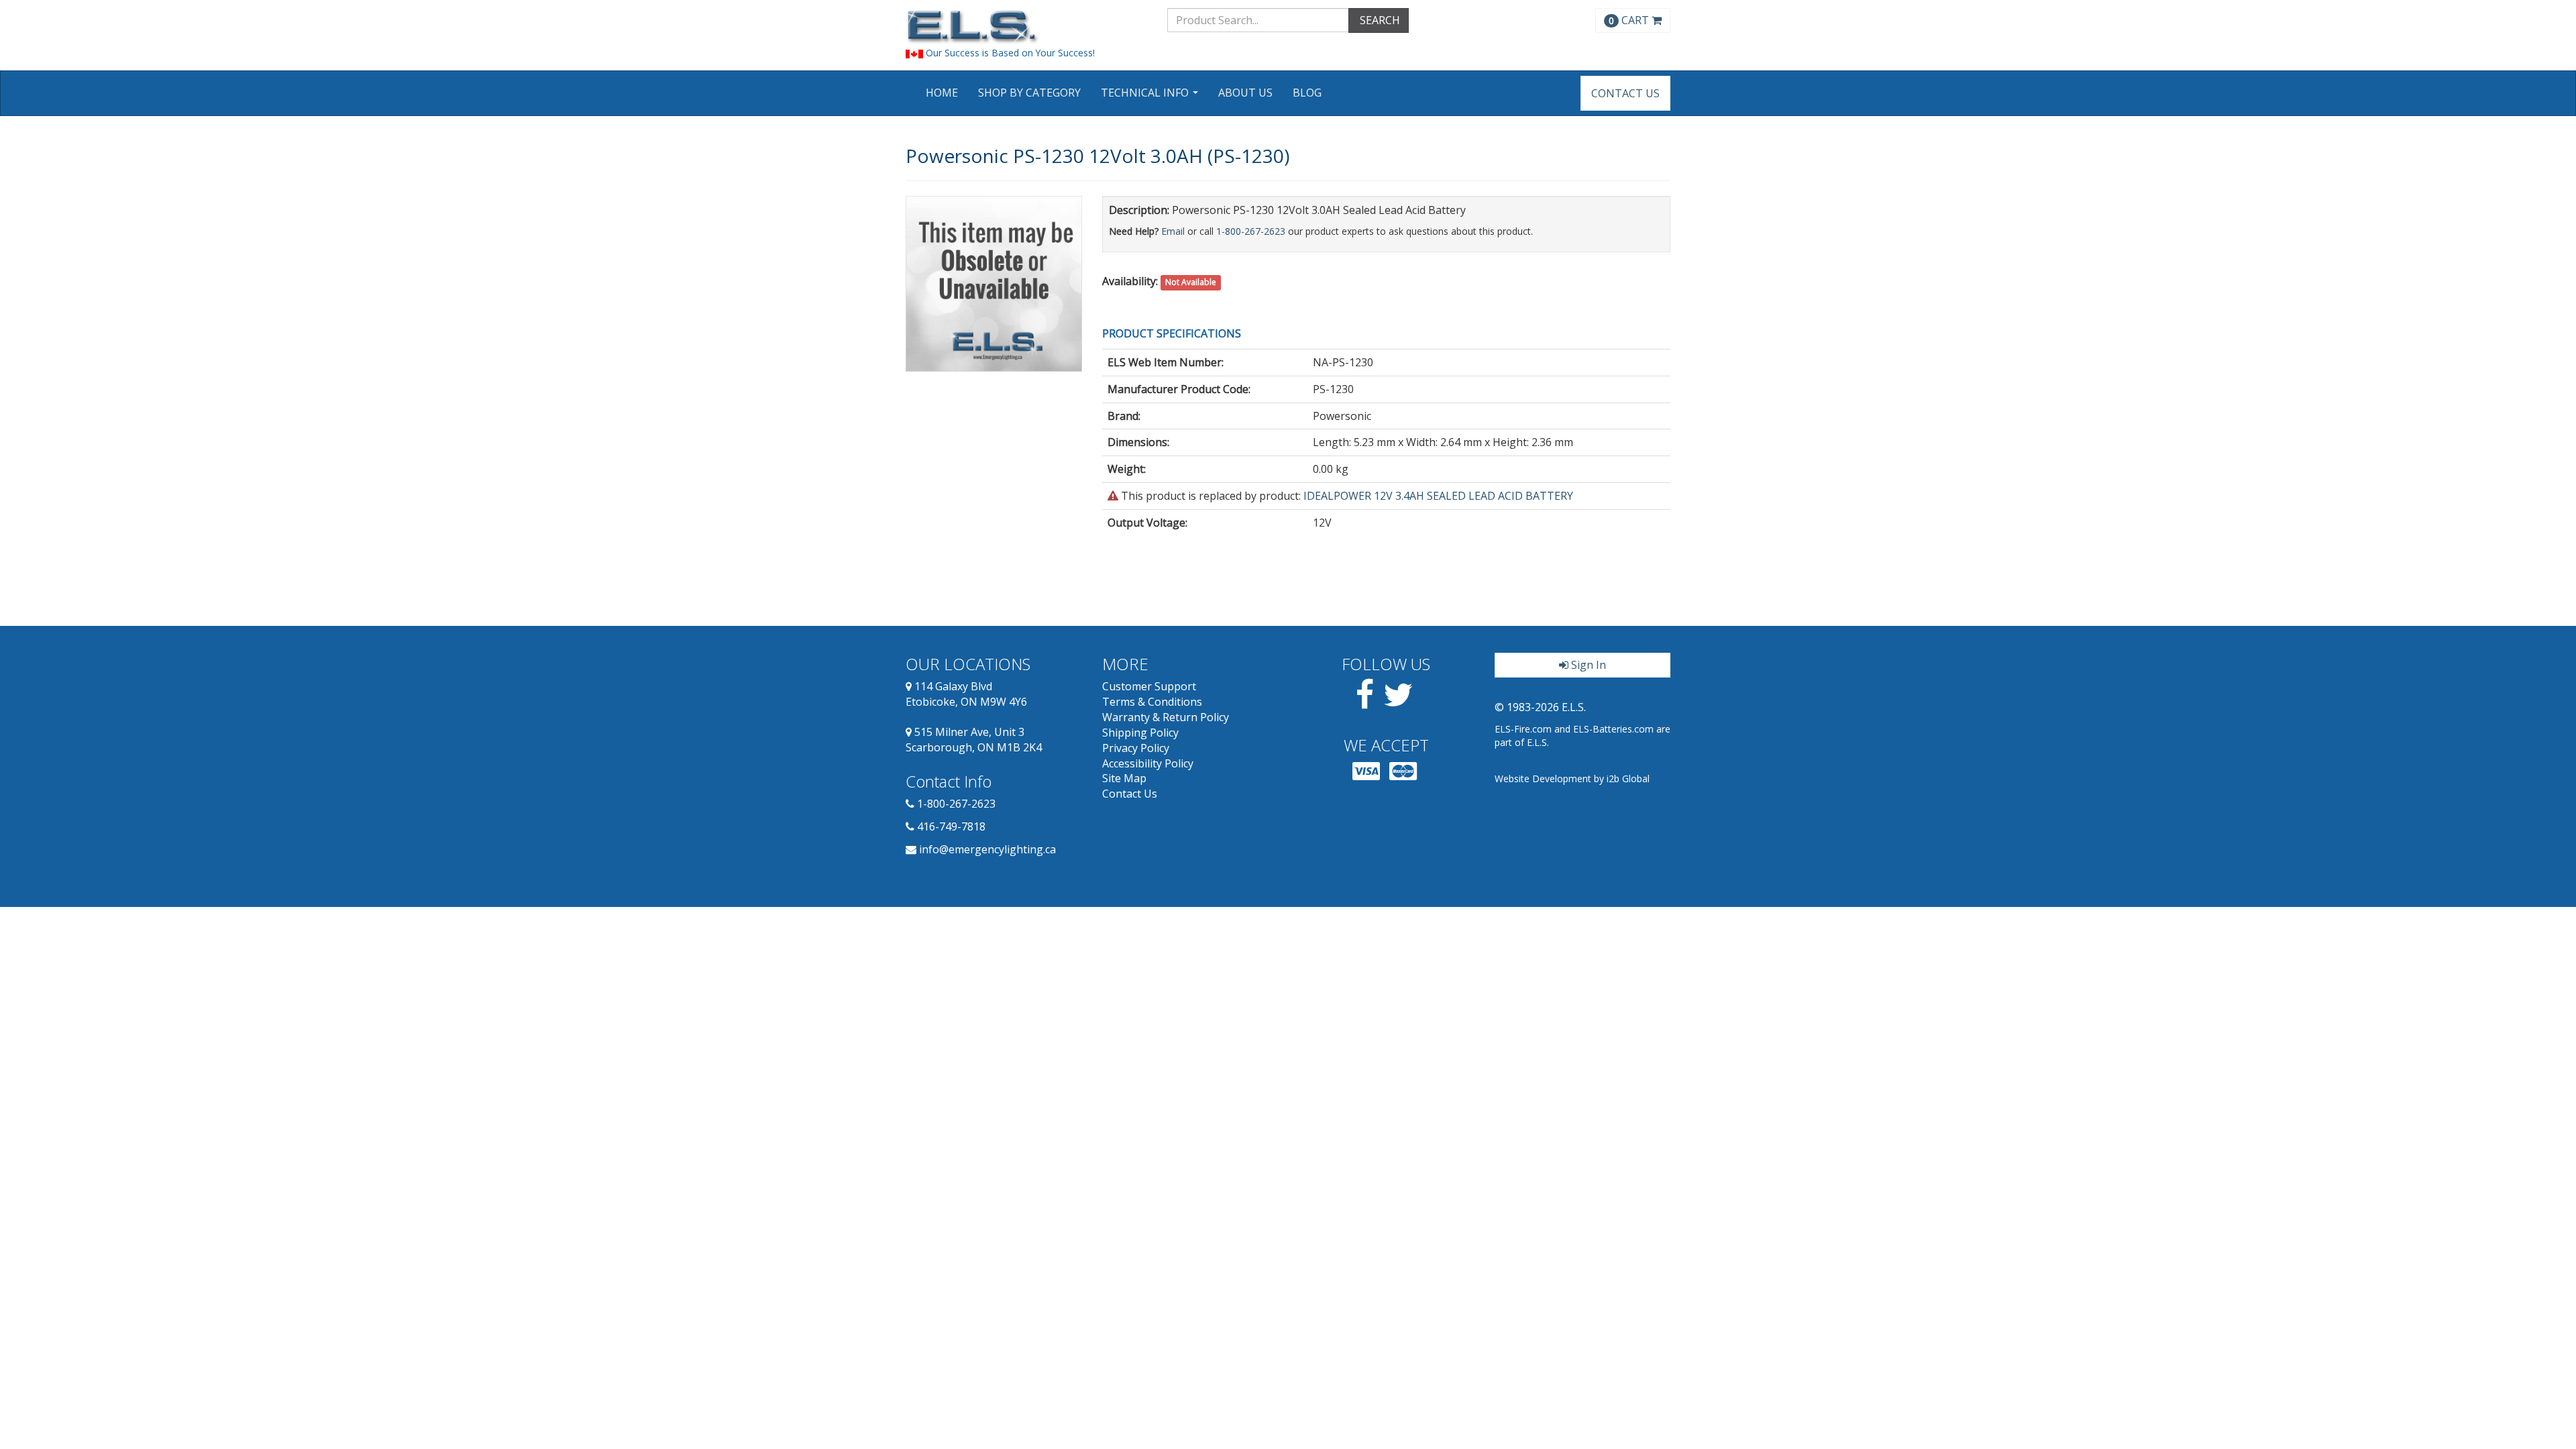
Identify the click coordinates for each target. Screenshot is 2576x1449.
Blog (1307, 93)
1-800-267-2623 (1251, 231)
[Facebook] (1365, 702)
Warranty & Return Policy (1166, 717)
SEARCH (1379, 20)
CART (1630, 20)
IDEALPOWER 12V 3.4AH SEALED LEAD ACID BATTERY (1438, 496)
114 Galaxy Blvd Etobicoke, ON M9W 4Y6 (966, 694)
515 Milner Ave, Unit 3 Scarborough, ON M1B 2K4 (974, 740)
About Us (1245, 93)
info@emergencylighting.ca (987, 849)
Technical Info (1151, 97)
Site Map (1124, 778)
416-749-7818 (951, 826)
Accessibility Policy (1148, 763)
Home (942, 93)
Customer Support (1149, 686)
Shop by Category (1029, 93)
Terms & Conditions (1152, 702)
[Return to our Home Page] (1026, 26)
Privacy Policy (1136, 748)
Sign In (1587, 665)
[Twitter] (1398, 702)
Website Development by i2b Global (1572, 779)
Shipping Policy (1140, 733)
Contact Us (1625, 93)
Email (1173, 231)
